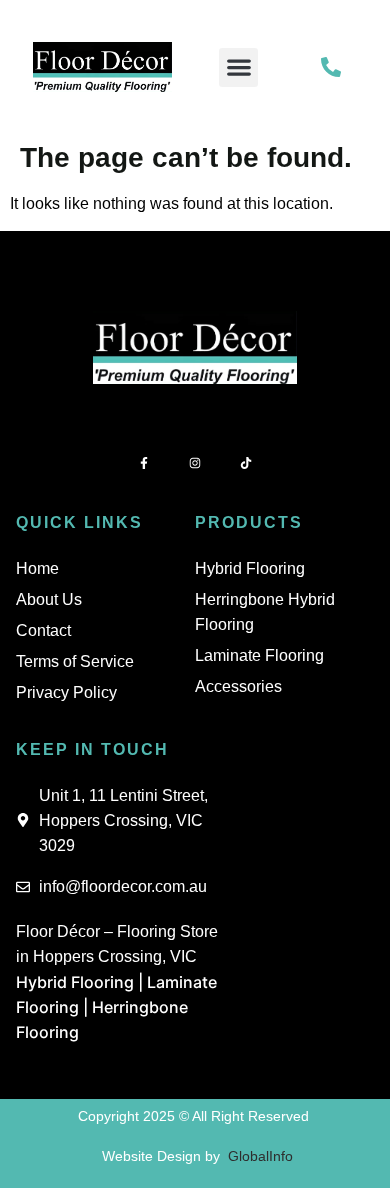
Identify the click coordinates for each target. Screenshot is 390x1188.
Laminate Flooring (259, 655)
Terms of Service (75, 661)
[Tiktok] (246, 463)
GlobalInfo (260, 1156)
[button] (238, 67)
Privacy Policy (66, 692)
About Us (49, 599)
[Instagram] (194, 463)
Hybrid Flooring (250, 568)
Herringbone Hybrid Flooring (265, 612)
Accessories (238, 686)
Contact (43, 630)
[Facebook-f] (143, 463)
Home (37, 568)
